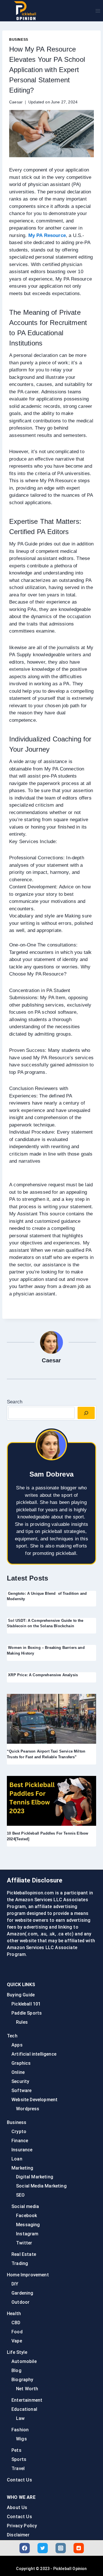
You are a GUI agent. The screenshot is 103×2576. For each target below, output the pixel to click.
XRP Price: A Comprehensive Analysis (42, 1675)
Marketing (22, 2168)
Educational (24, 2409)
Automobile (24, 2361)
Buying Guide (21, 1995)
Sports (19, 2459)
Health (14, 2314)
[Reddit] (79, 2548)
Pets (16, 2450)
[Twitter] (43, 2548)
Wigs (21, 2439)
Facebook (26, 2216)
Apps (17, 2045)
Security (20, 2081)
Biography (22, 2380)
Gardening (22, 2293)
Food (17, 2332)
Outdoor (20, 2302)
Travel (18, 2468)
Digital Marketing (35, 2177)
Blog (16, 2370)
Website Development (34, 2100)
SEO (20, 2195)
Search (15, 1402)
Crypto (19, 2132)
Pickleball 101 (26, 2004)
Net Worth (27, 2389)
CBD (16, 2323)
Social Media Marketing (41, 2186)
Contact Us (19, 2480)
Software (21, 2091)
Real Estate (24, 2254)
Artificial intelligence (34, 2054)
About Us (17, 2507)
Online (18, 2072)
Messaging (28, 2225)
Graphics (21, 2063)
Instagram (27, 2234)
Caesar (16, 102)
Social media (25, 2206)
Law (20, 2418)
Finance (20, 2141)
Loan (17, 2159)
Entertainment (27, 2400)
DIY (15, 2284)
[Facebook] (25, 2548)
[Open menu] (98, 11)
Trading (20, 2263)
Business (19, 40)
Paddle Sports (27, 2013)
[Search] (86, 1413)
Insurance (22, 2150)
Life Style (17, 2352)
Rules (22, 2022)
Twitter (24, 2243)
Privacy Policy (22, 2526)
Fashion (20, 2430)
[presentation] (51, 1719)
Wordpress (28, 2109)
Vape (17, 2341)
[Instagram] (61, 2548)
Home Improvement (28, 2275)
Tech (12, 2036)
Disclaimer (18, 2535)
